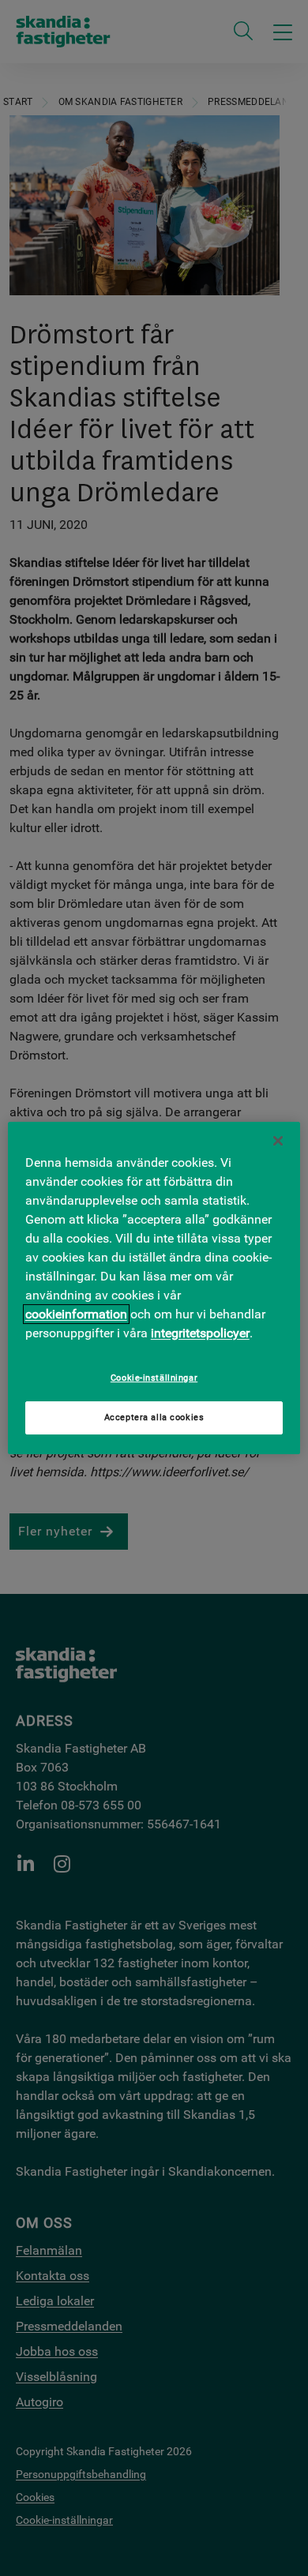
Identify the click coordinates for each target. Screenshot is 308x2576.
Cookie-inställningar (154, 1378)
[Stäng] (278, 1141)
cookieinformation (76, 1314)
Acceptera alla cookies (154, 1418)
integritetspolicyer (200, 1333)
